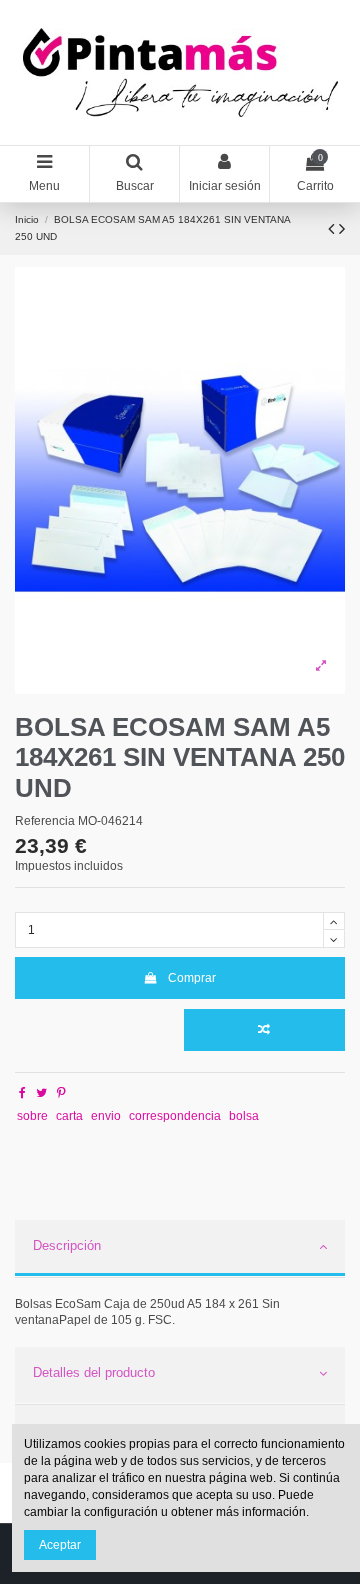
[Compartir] (22, 1093)
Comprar (192, 978)
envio (106, 1116)
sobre (32, 1116)
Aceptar (60, 1545)
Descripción (67, 1245)
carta (69, 1116)
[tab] (180, 1249)
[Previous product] (333, 229)
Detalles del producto (94, 1372)
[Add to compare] (264, 1030)
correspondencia (175, 1116)
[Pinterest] (61, 1093)
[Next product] (342, 229)
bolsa (244, 1116)
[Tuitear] (41, 1093)
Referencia (45, 821)
